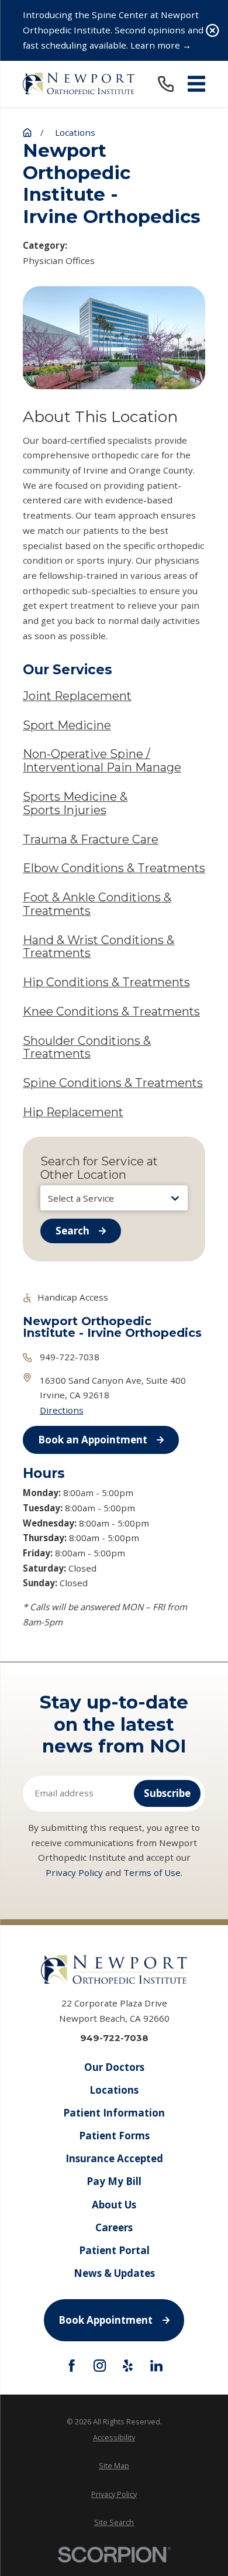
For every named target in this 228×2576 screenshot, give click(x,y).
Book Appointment (106, 2320)
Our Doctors (114, 2067)
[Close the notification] (213, 31)
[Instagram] (100, 2366)
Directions (62, 1410)
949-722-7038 (70, 1357)
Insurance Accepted (114, 2158)
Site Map (114, 2466)
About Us (114, 2205)
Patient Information (114, 2113)
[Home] (79, 84)
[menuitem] (114, 2438)
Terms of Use (152, 1872)
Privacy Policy (74, 1872)
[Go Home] (27, 133)
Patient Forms (114, 2136)
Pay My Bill (114, 2181)
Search (72, 1231)
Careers (114, 2227)
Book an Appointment (93, 1440)
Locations (114, 2090)
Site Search (114, 2522)
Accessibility (114, 2438)
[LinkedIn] (156, 2366)
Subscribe (167, 1793)
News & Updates (114, 2273)
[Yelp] (128, 2366)
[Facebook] (72, 2366)
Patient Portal (114, 2250)
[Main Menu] (196, 84)
